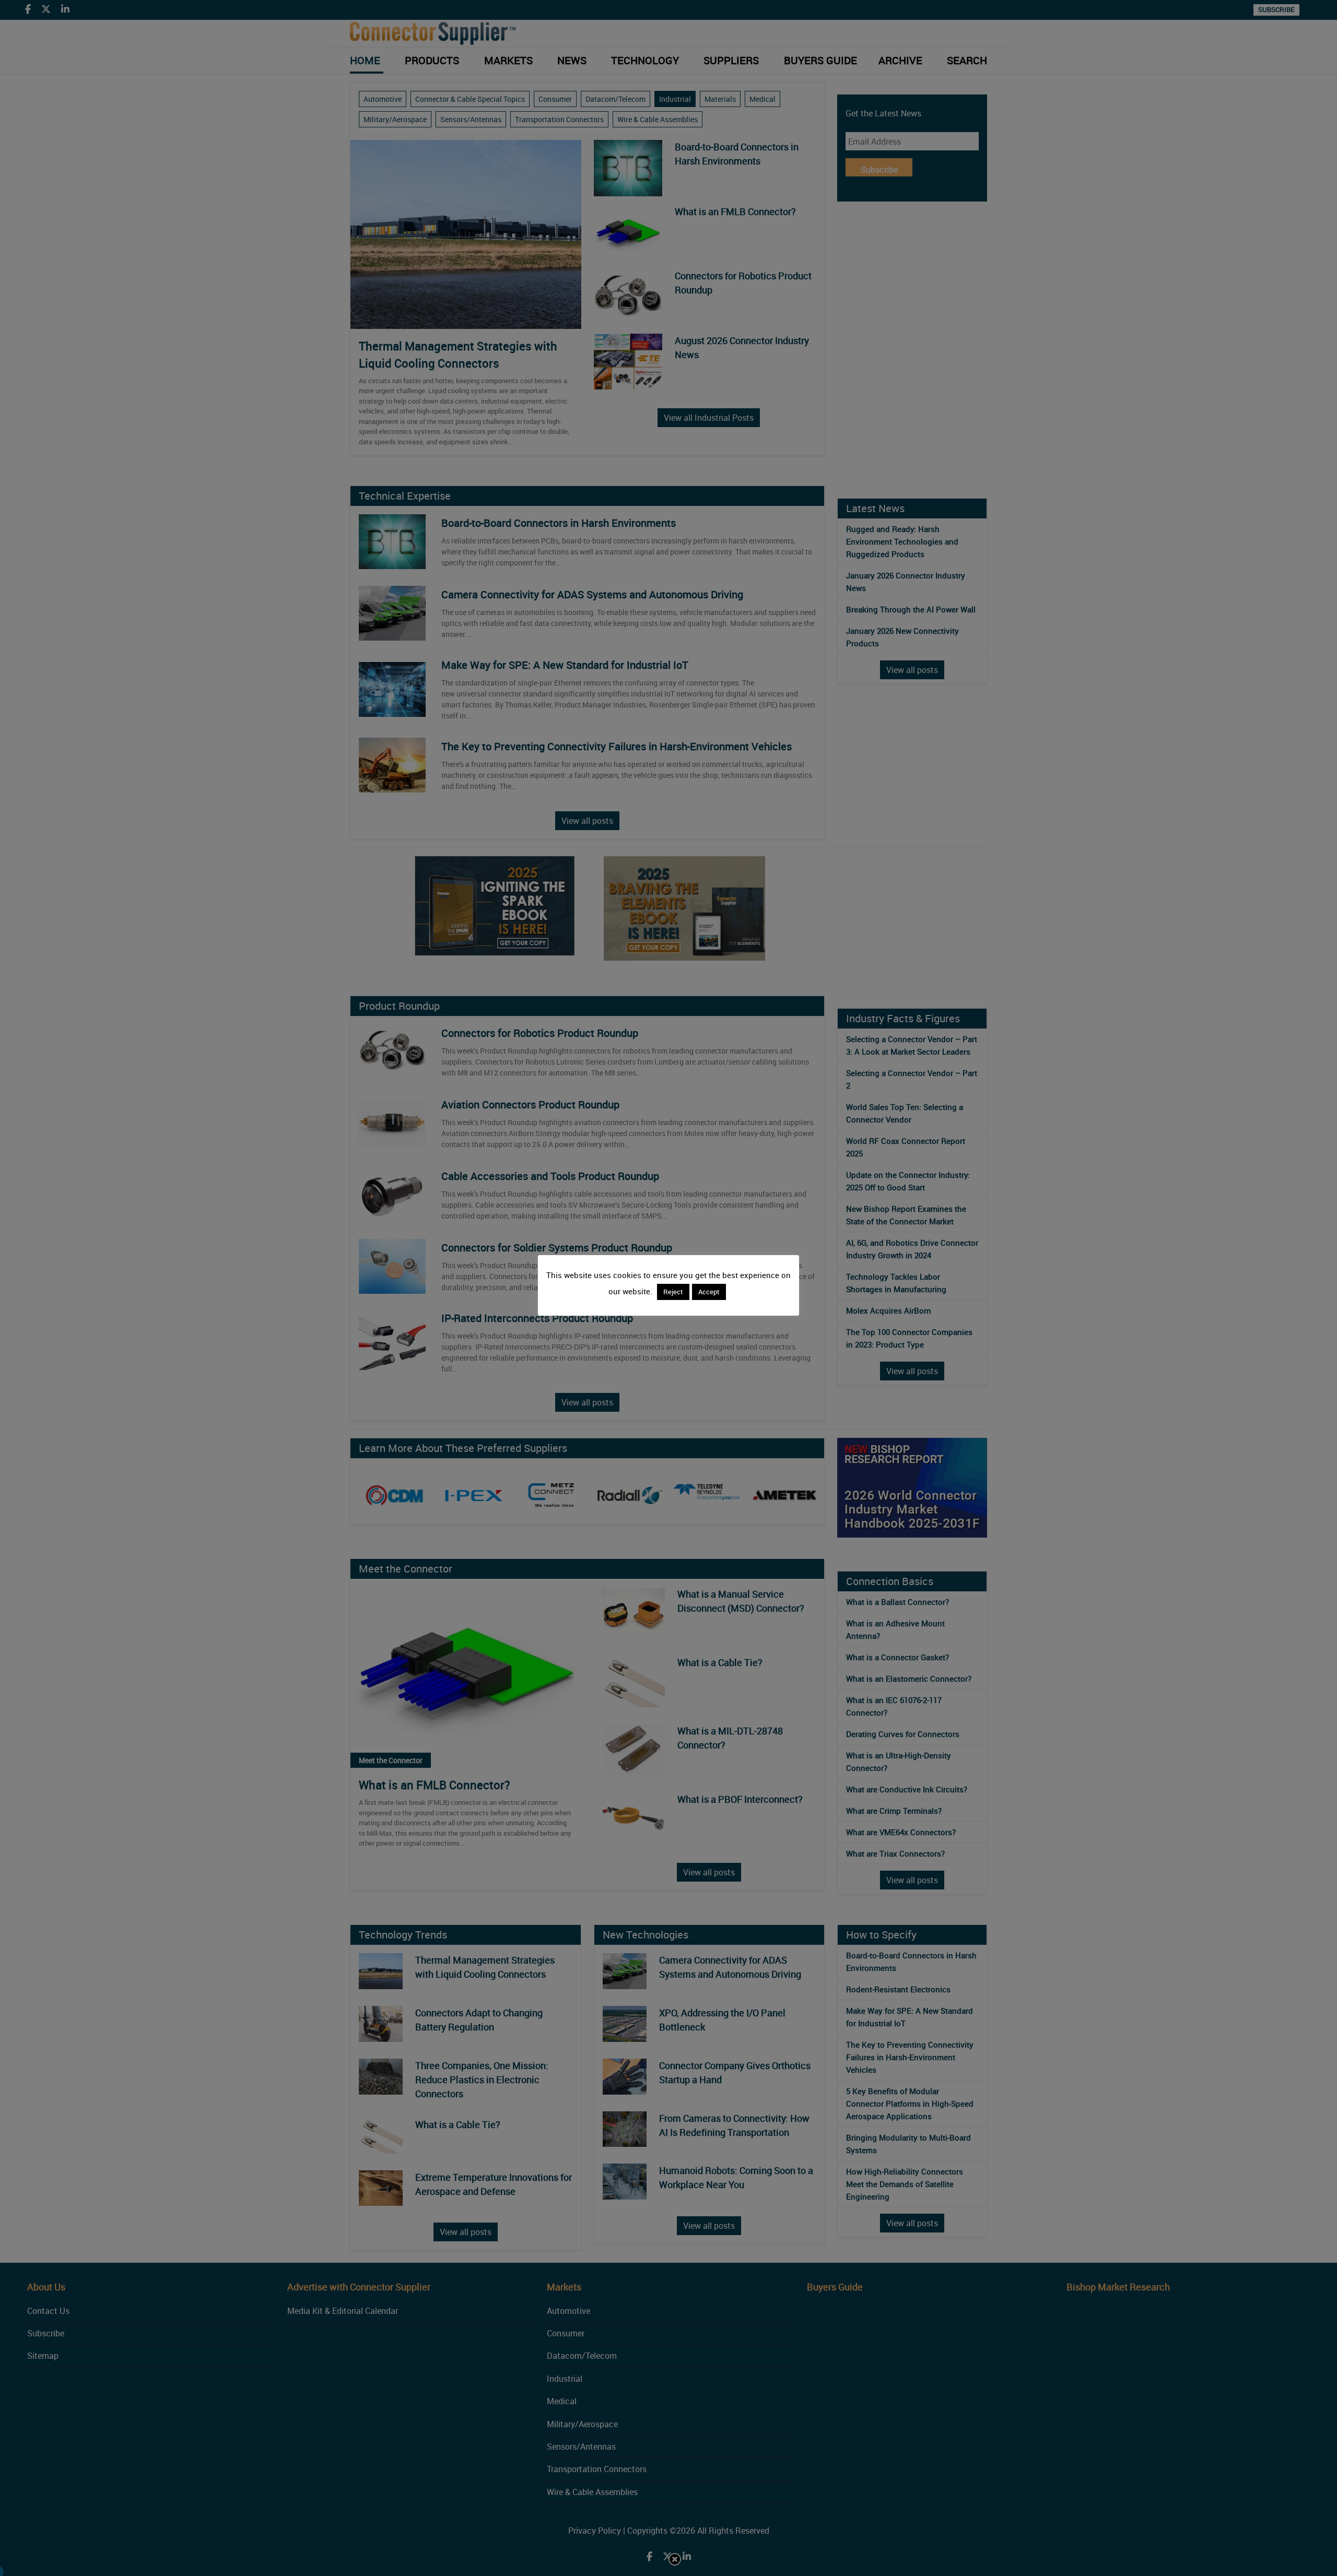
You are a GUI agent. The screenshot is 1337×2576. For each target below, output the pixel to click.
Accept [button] (709, 1292)
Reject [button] (673, 1292)
